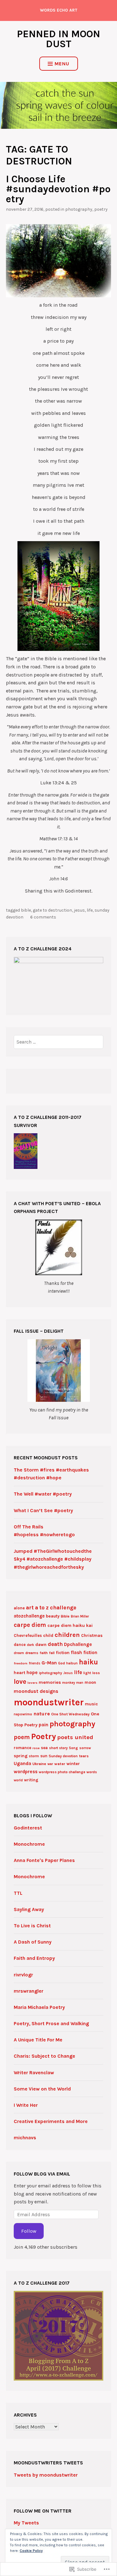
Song (73, 1748)
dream (19, 1653)
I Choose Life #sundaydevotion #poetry (58, 189)
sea (44, 1748)
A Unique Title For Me (38, 2040)
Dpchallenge (78, 1644)
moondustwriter (49, 1702)
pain (44, 1725)
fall (52, 1653)
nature (42, 1714)
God (61, 1663)
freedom (21, 1663)
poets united (75, 1737)
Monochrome (29, 1844)
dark (30, 1645)
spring (21, 1756)
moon (90, 1682)
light (87, 1673)
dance (20, 1645)
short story (58, 1748)
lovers (32, 1683)
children (67, 1635)
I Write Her (26, 2105)
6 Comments (43, 917)
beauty (53, 1616)
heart (19, 1673)
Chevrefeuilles (28, 1635)
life (90, 910)
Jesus (79, 910)
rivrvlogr (23, 1975)
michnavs (25, 2138)
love (20, 1682)
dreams (32, 1653)
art (30, 1607)
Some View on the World (42, 2089)
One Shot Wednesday (70, 1714)
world (18, 1780)
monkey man (73, 1683)
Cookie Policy (31, 2551)
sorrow (85, 1748)
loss (96, 1673)
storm (34, 1756)
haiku (88, 1662)
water (60, 1764)
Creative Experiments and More (51, 2121)
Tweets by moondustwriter (46, 2475)
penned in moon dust (58, 39)
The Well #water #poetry (43, 1494)
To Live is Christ (32, 1926)
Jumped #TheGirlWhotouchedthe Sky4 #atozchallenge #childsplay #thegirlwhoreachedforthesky (53, 1559)
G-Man (49, 1663)
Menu (62, 64)
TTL (18, 1893)
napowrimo (23, 1714)
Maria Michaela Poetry (39, 2007)
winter (73, 1764)
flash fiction (84, 1653)
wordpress (26, 1772)
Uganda (22, 1763)
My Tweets (26, 2523)
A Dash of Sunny (33, 1942)
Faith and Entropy (34, 1958)
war (50, 1764)
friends (34, 1663)
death (55, 1644)
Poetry (101, 209)
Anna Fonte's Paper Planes (44, 1860)
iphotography (51, 1673)
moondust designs (36, 1691)
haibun (72, 1663)
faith (44, 1653)
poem (22, 1737)
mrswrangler (29, 1991)
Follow (29, 2231)
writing (31, 1780)
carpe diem (30, 1625)
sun (44, 1756)
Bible (26, 910)
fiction (63, 1653)
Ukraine (39, 1764)
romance (22, 1748)
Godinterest (28, 1828)
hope (32, 1673)
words (92, 1772)
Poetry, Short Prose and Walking (51, 2023)
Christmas (92, 1635)
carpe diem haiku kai (70, 1625)
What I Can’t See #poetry (43, 1510)
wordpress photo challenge (62, 1772)
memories (50, 1682)
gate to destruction (52, 910)
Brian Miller (80, 1616)
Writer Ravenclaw (34, 2073)
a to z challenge (56, 1607)
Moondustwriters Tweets (48, 2463)
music (91, 1704)
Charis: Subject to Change (44, 2056)
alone (19, 1608)
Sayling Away (29, 1909)
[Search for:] (58, 1042)
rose (36, 1748)
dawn (41, 1645)
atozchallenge (29, 1616)
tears (84, 1756)
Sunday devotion (63, 1756)
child (48, 1635)
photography (72, 1724)
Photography (79, 209)
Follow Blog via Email (42, 2174)
